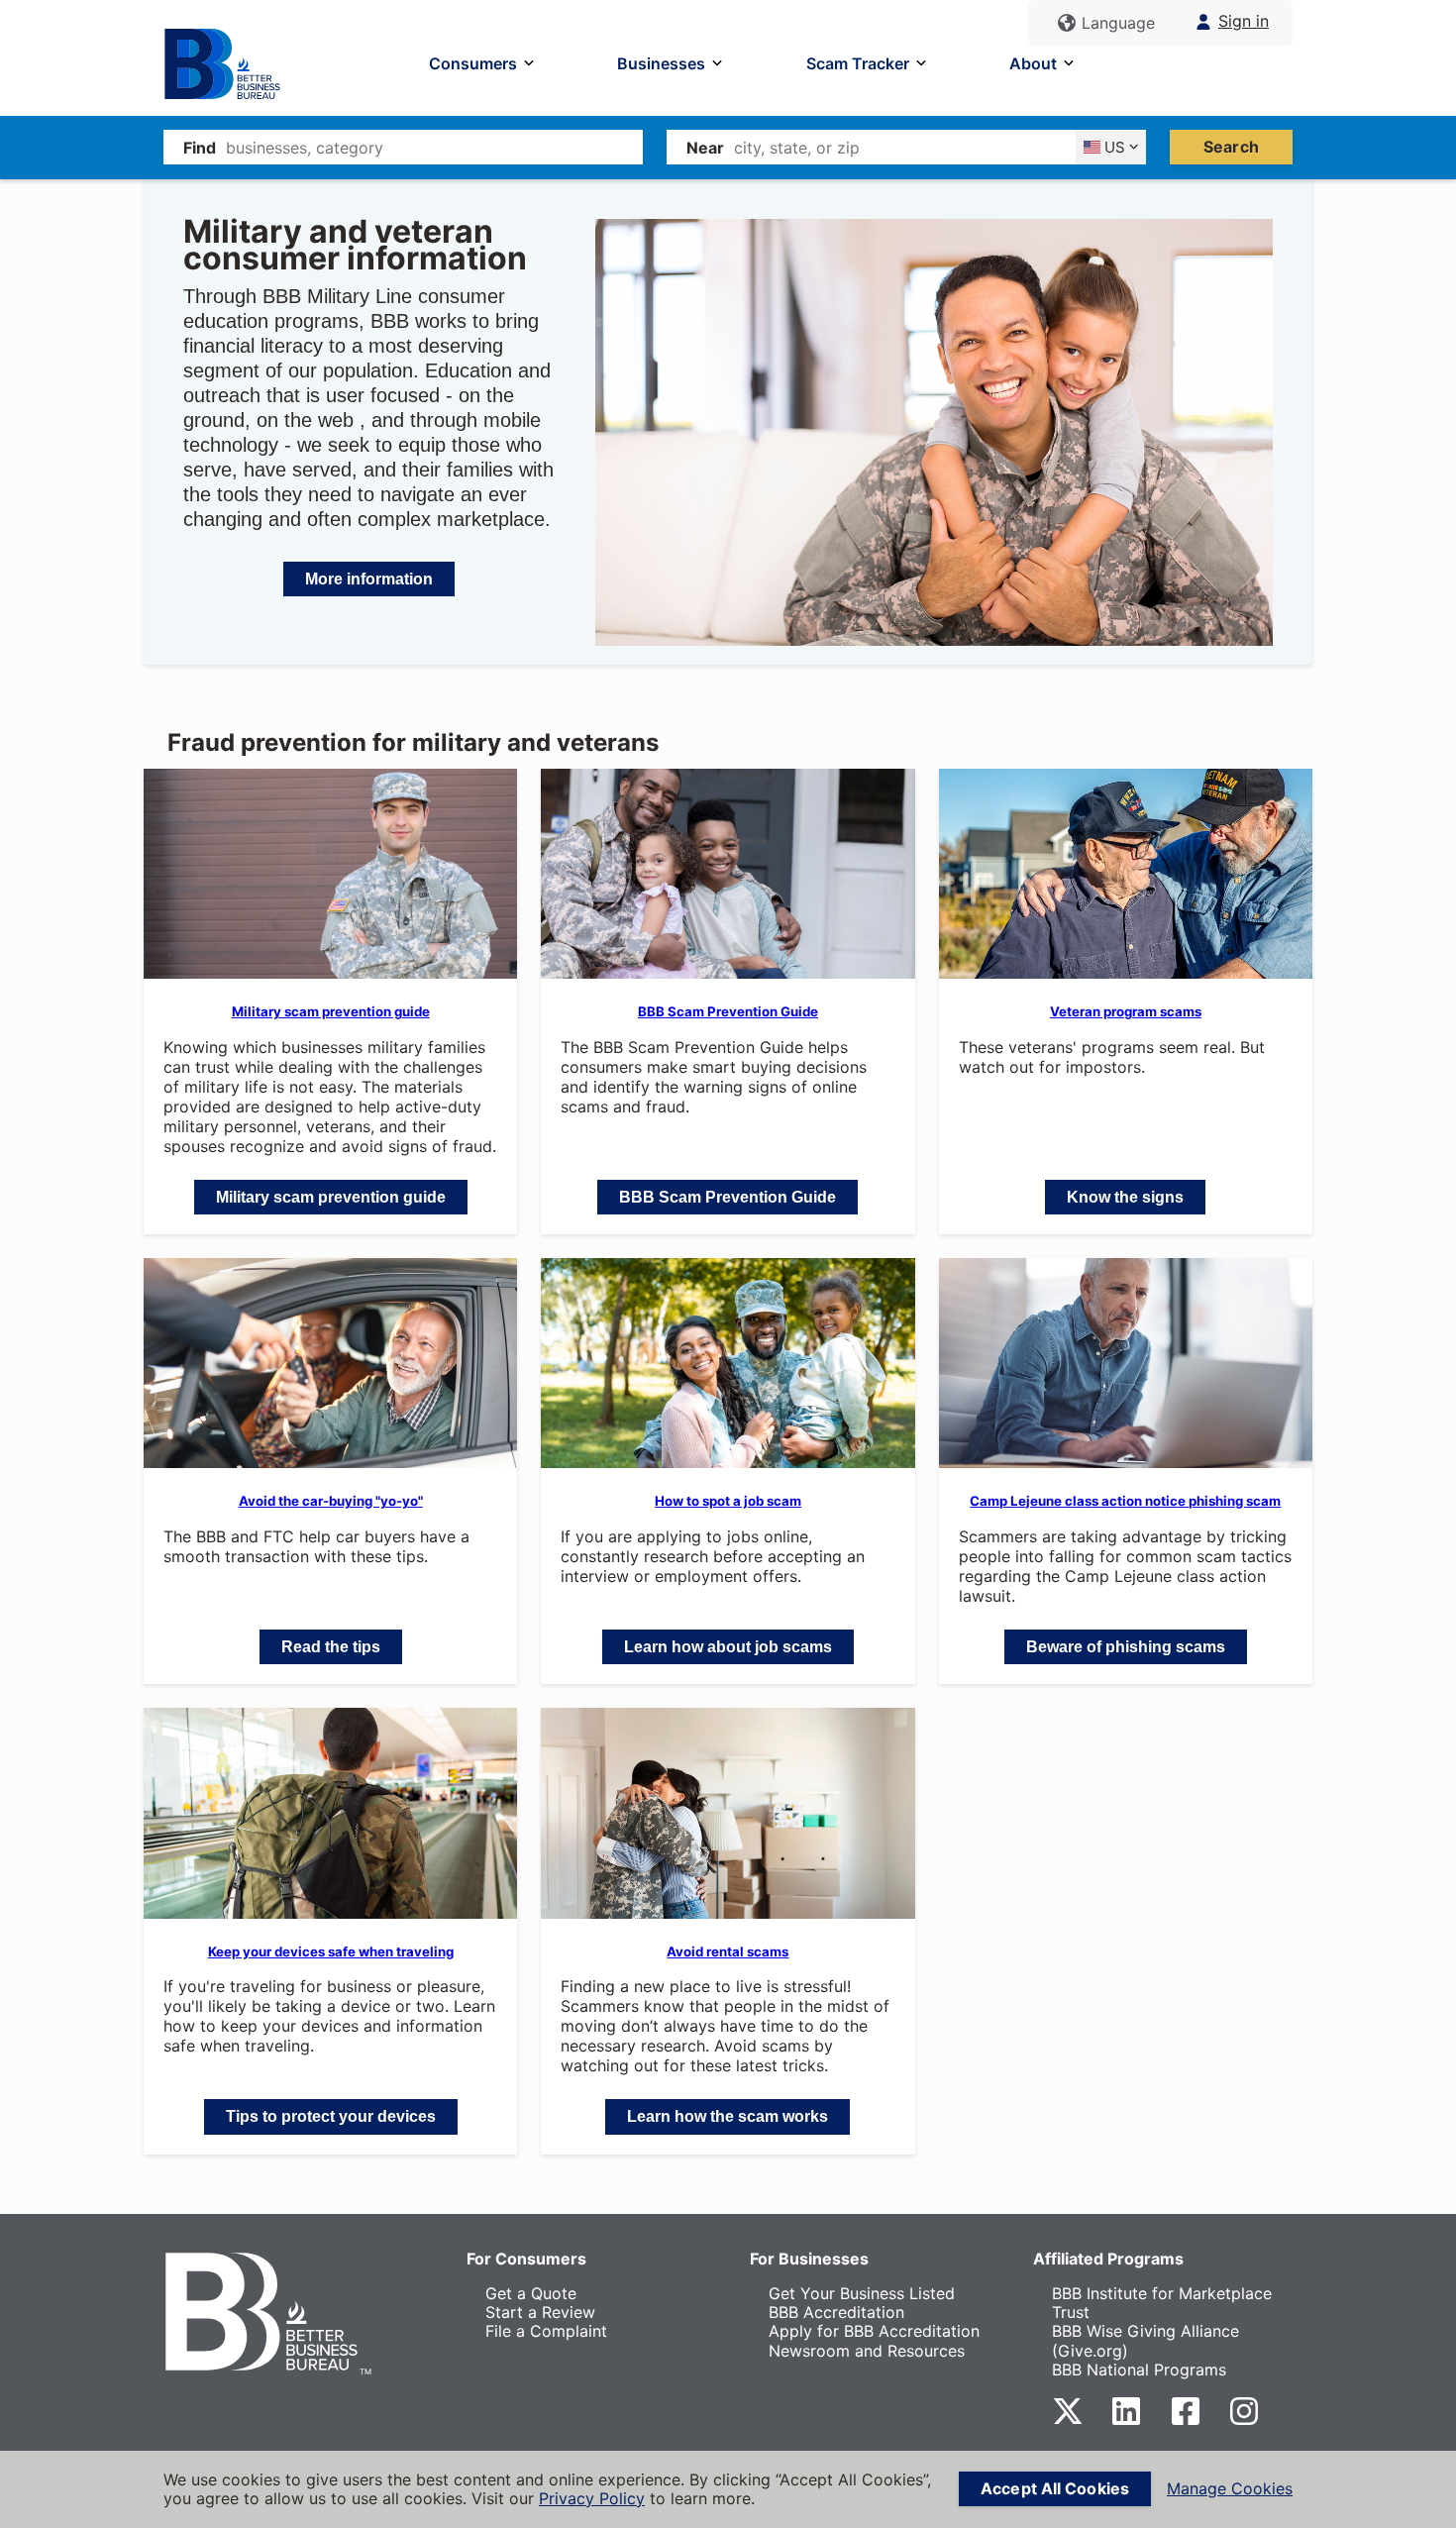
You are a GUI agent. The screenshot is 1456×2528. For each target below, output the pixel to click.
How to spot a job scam (728, 1501)
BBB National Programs (1139, 2370)
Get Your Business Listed (862, 2293)
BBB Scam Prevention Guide (728, 1011)
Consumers (473, 63)
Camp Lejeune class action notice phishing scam (1125, 1501)
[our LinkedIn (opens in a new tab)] (1126, 2421)
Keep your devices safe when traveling (331, 1951)
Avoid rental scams (728, 1951)
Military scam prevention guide (331, 1011)
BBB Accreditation (836, 2312)
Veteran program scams (1126, 1011)
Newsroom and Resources (867, 2351)
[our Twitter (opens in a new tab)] (1068, 2421)
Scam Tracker (858, 63)
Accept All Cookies (1055, 2488)
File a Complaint (546, 2331)
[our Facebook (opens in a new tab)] (1186, 2421)
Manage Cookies (1230, 2489)
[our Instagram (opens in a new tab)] (1244, 2421)
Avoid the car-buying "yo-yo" (331, 1501)
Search (1231, 147)
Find (200, 148)
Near (705, 148)
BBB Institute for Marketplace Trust (1162, 2303)
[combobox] (434, 147)
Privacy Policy (592, 2498)
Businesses (661, 63)
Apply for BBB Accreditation (874, 2331)
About (1033, 63)
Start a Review (540, 2312)
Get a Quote (531, 2293)
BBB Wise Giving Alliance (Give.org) (1145, 2340)
